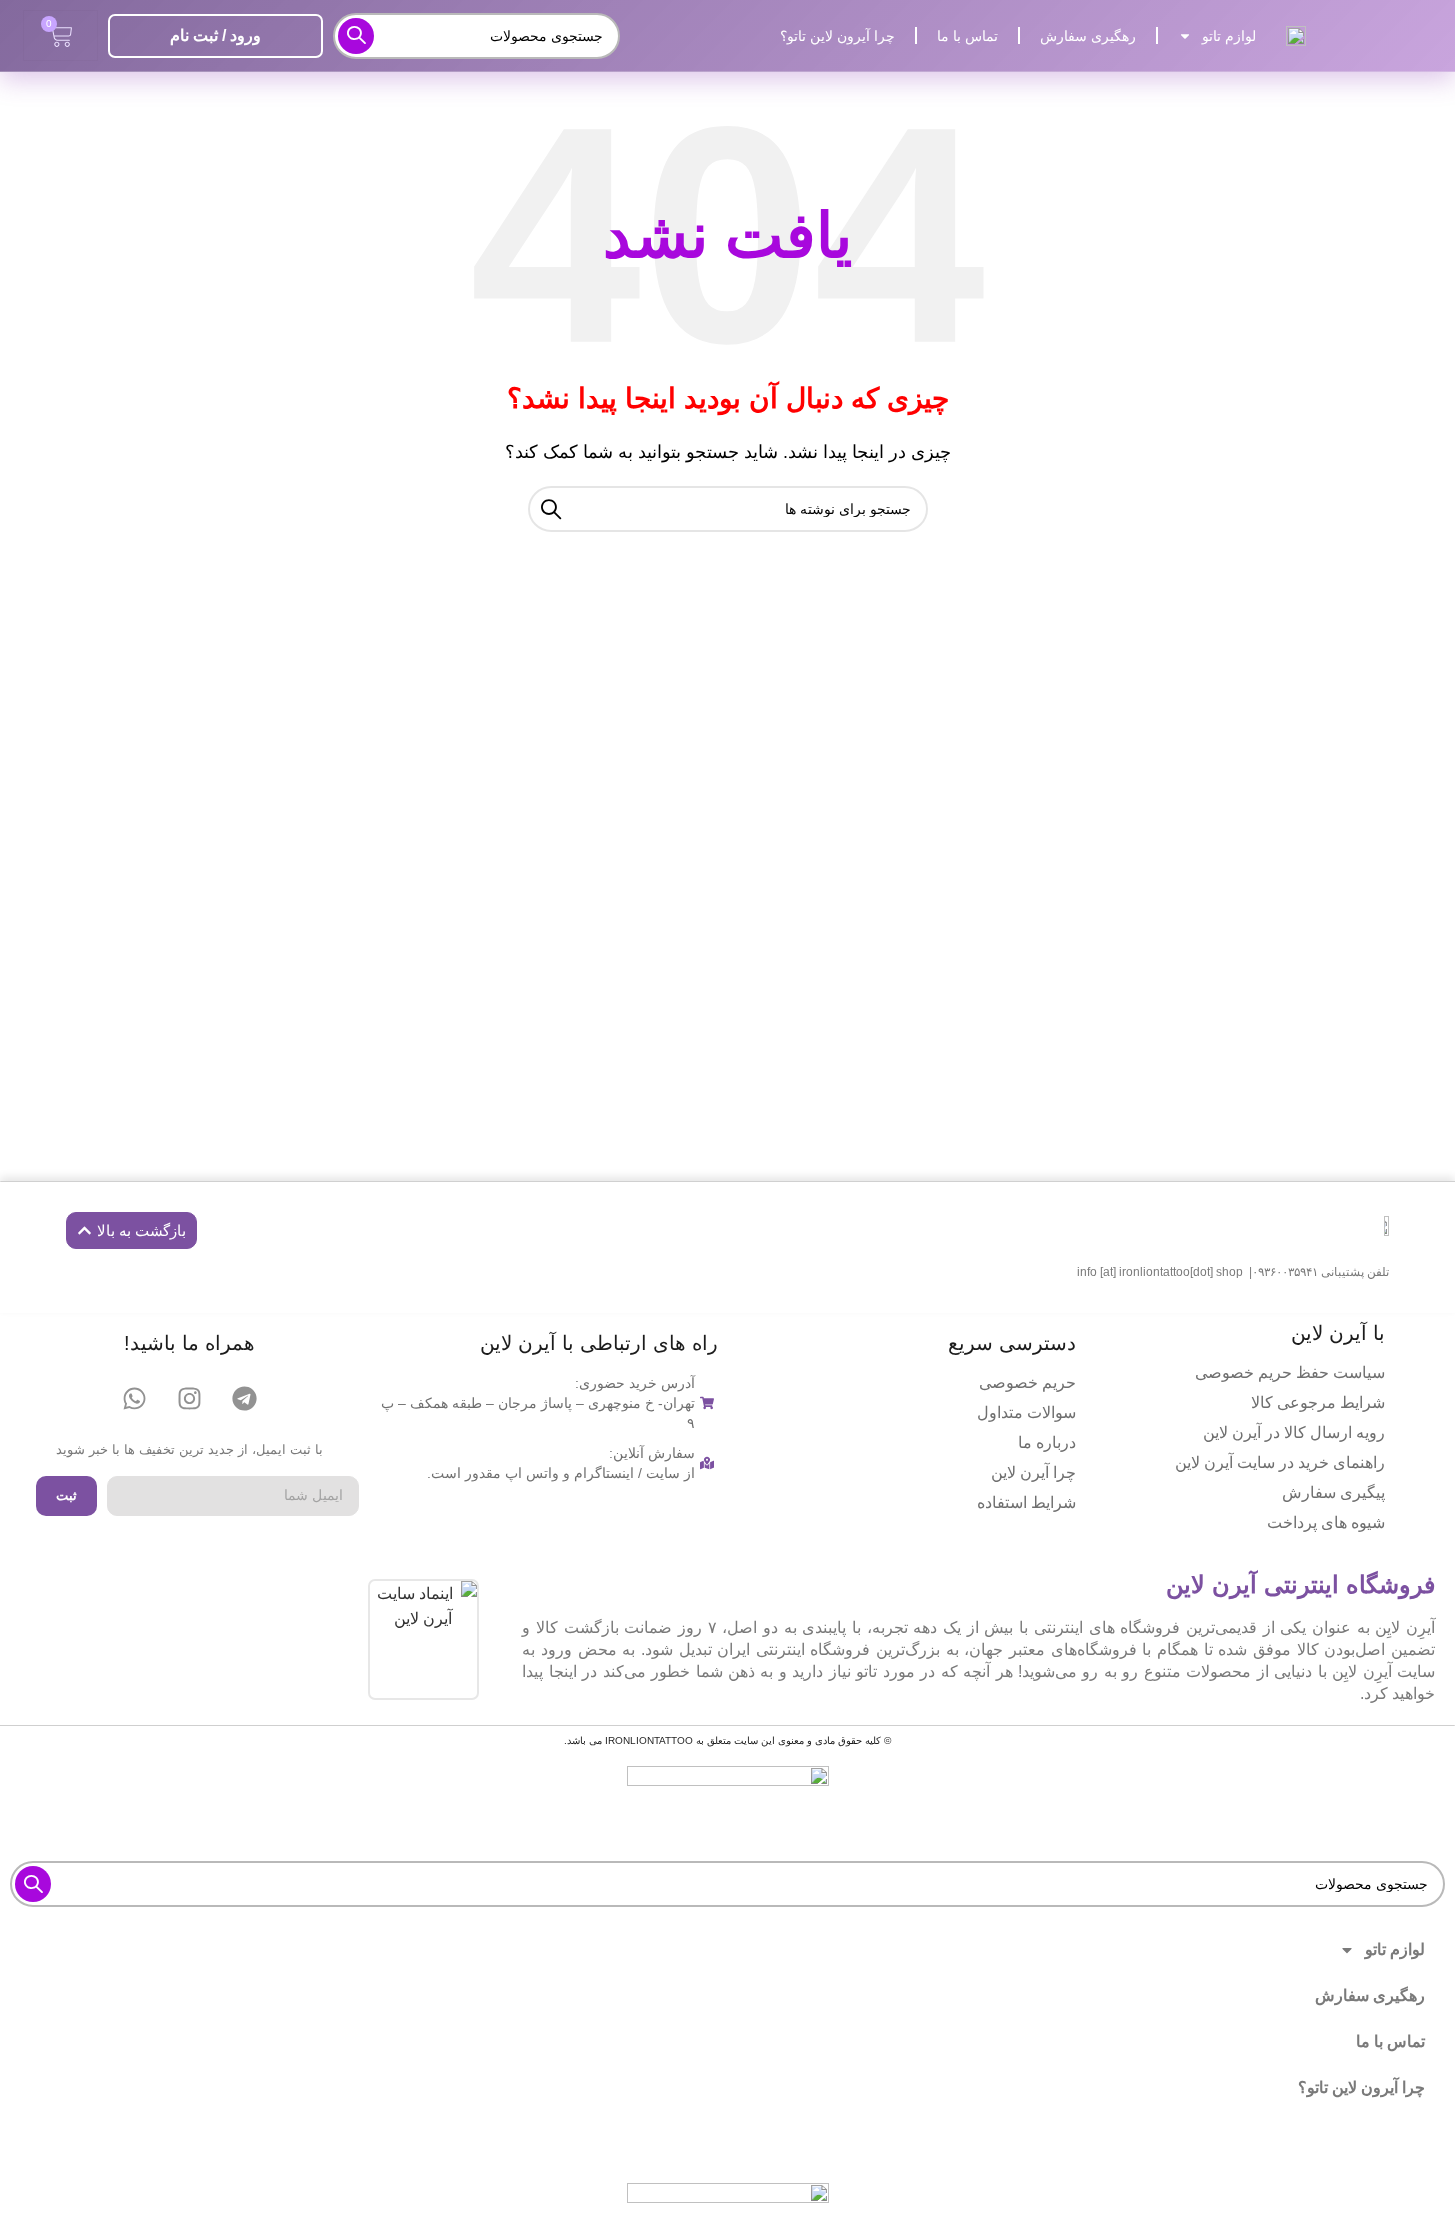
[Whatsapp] (134, 1398)
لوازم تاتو (1229, 36)
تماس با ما (967, 36)
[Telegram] (244, 1398)
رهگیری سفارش (1088, 36)
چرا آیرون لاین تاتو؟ (837, 36)
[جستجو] (356, 36)
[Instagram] (189, 1398)
